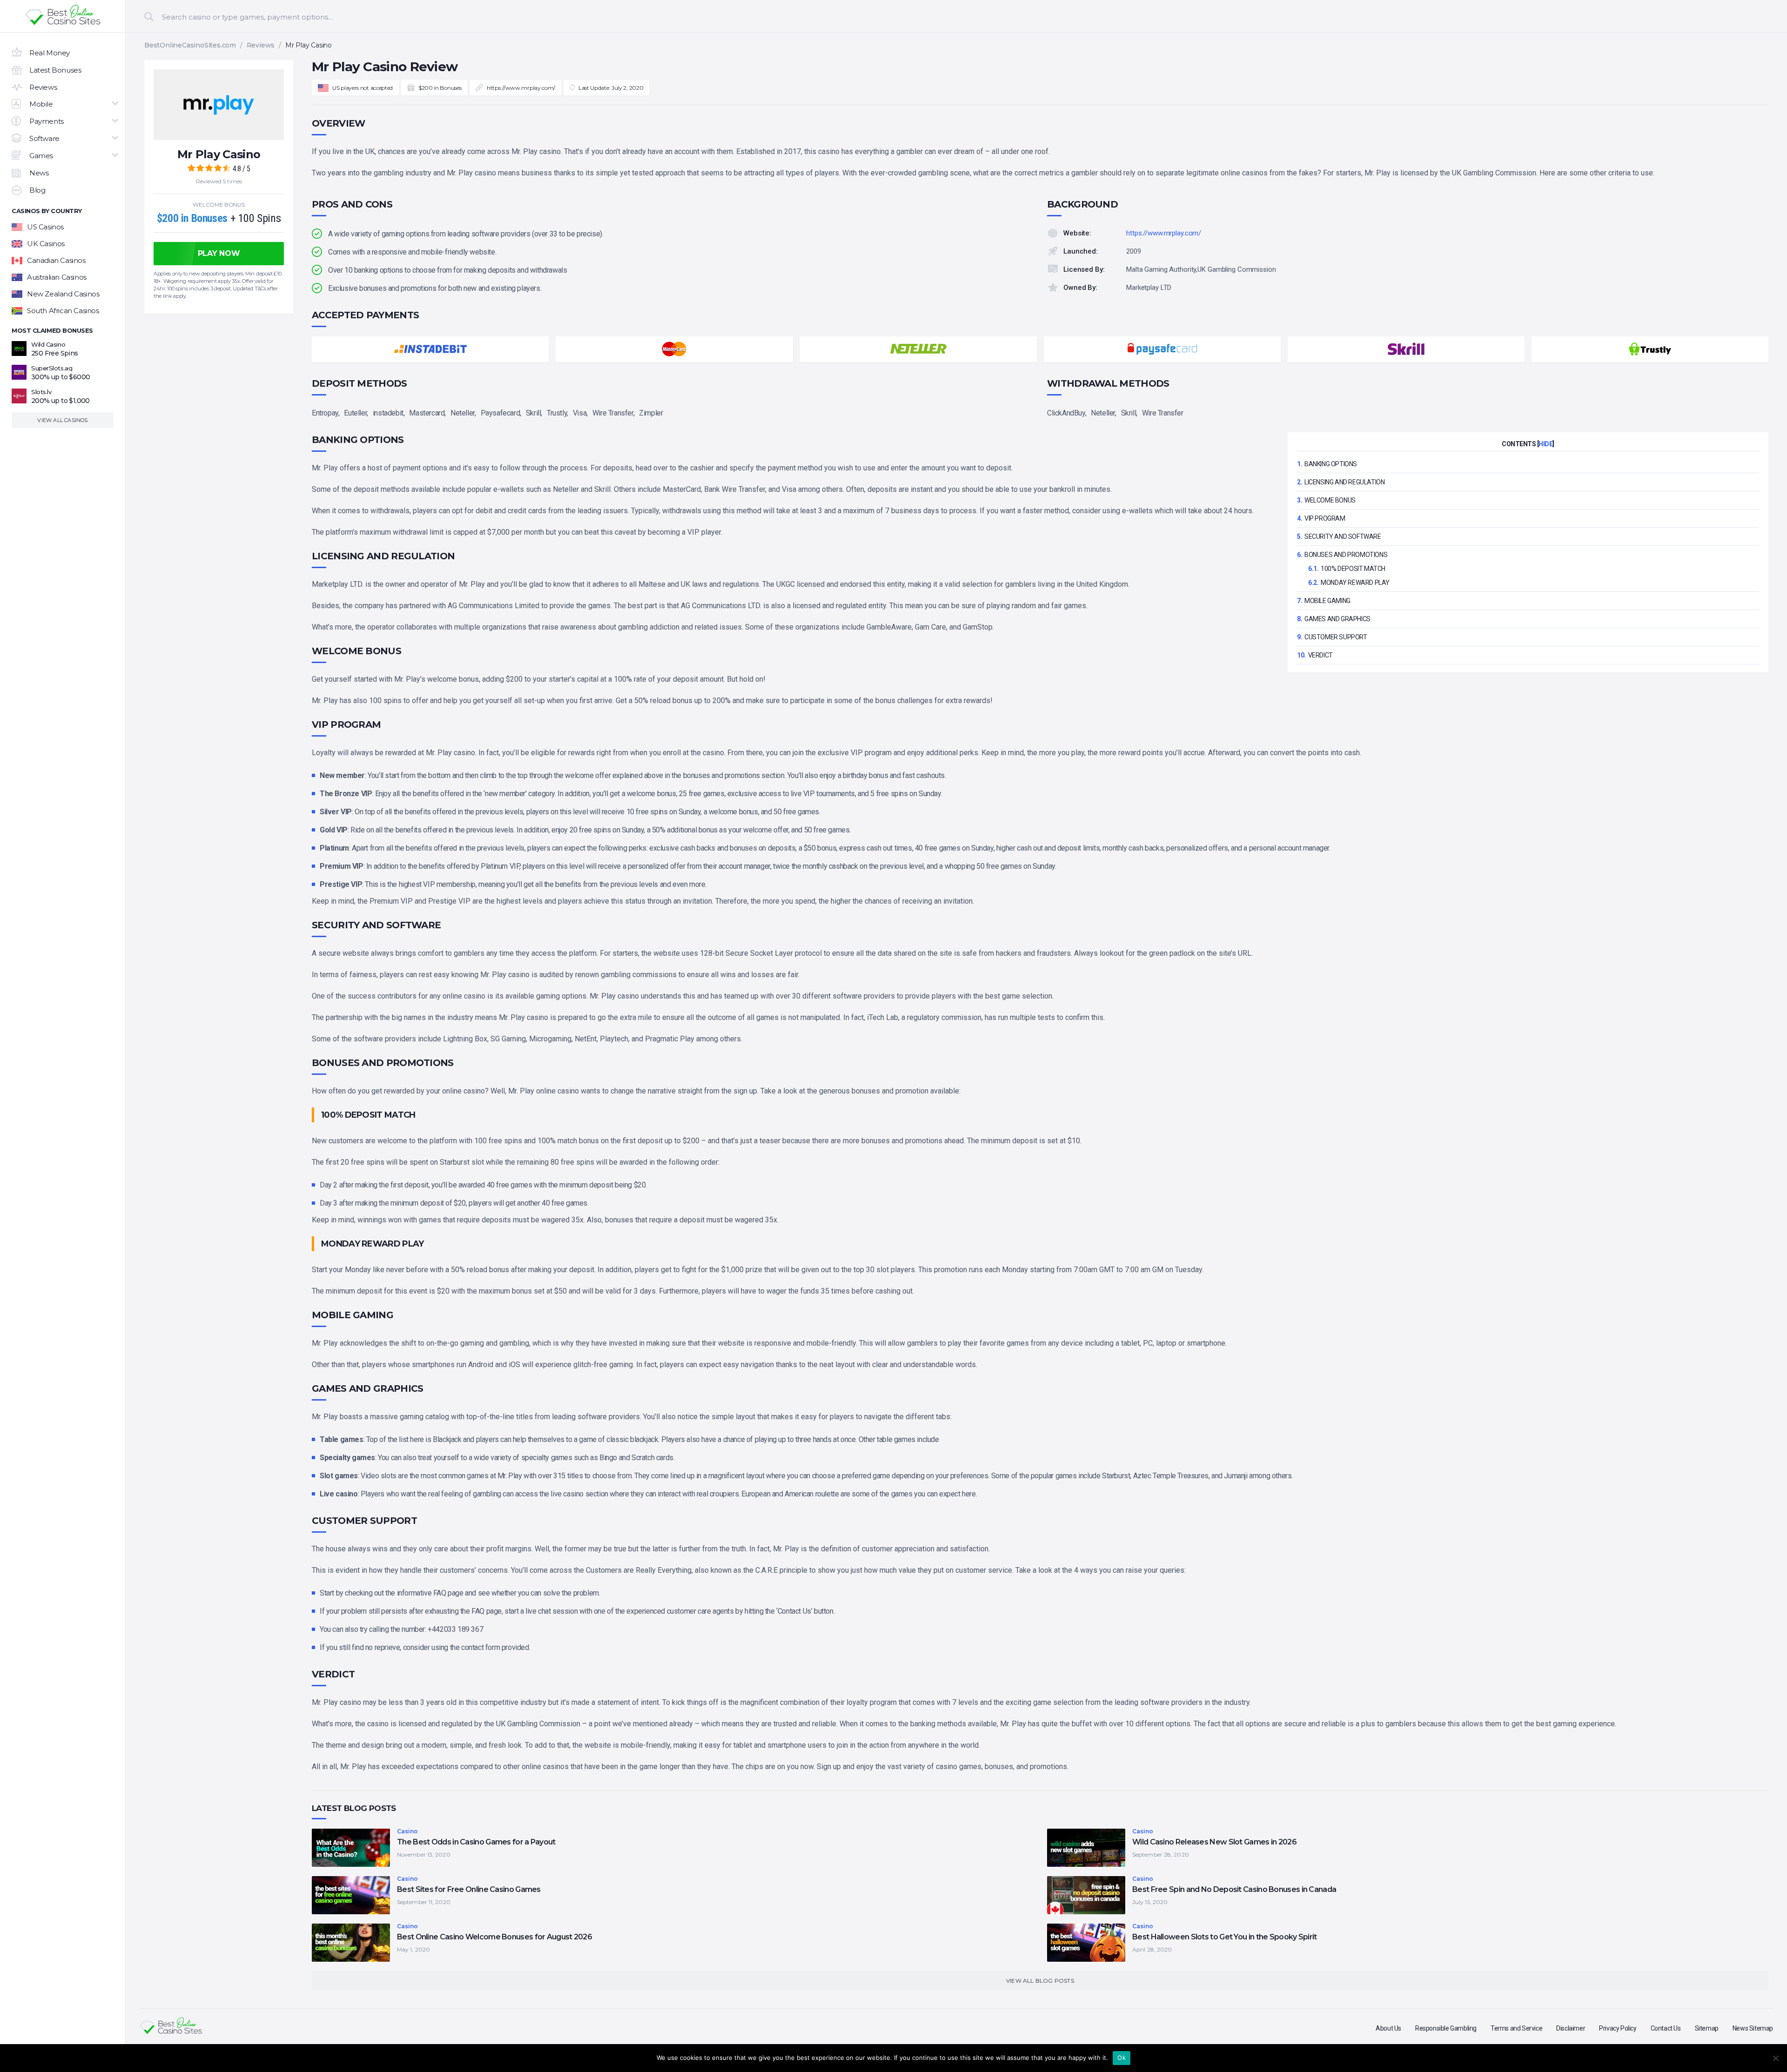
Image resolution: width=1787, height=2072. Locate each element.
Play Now (820, 172)
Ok (1122, 2058)
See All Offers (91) (893, 301)
